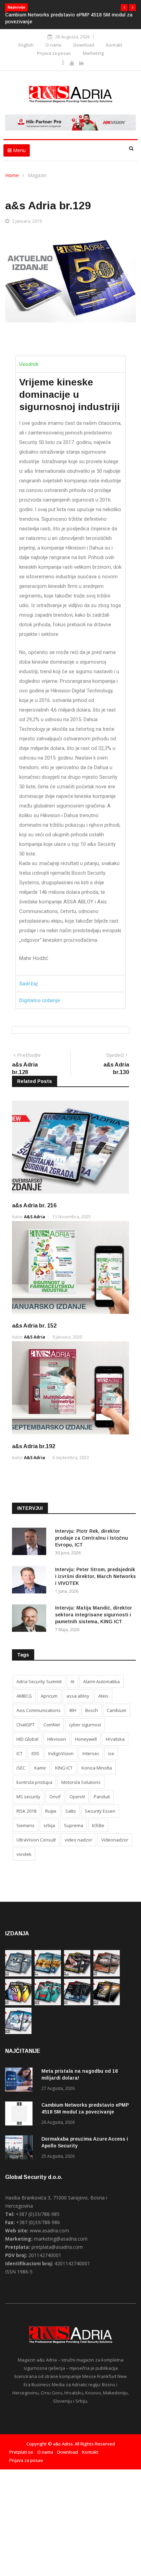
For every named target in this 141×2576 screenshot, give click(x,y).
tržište (98, 1825)
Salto (71, 1811)
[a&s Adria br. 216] (18, 2032)
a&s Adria (35, 1217)
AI (72, 1681)
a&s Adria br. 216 (34, 1205)
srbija (49, 1825)
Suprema (74, 1825)
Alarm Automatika (101, 1681)
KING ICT (64, 1768)
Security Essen (100, 1811)
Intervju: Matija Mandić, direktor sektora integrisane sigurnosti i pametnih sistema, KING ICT (94, 1615)
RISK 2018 (26, 1811)
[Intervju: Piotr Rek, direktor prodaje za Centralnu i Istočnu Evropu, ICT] (31, 1543)
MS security (28, 1797)
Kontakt (114, 45)
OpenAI (77, 1797)
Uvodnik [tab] (29, 364)
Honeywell (86, 1739)
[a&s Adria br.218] (77, 2003)
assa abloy (78, 1696)
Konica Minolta (97, 1768)
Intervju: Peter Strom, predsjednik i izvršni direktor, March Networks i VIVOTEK (95, 1576)
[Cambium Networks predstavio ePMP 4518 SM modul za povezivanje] (21, 2115)
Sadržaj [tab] (28, 984)
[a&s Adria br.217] (107, 2003)
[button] (124, 8)
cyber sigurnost (85, 1725)
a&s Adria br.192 (34, 1446)
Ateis (103, 1696)
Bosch (92, 1710)
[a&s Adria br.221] (107, 1975)
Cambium (117, 1710)
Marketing (93, 53)
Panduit (102, 1797)
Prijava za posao (54, 53)
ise (111, 1753)
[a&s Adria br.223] (48, 1975)
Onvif (55, 1797)
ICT (20, 1753)
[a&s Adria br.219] (48, 2003)
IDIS (35, 1753)
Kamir (40, 1768)
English (26, 45)
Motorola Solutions (81, 1782)
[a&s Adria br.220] (18, 2003)
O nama (53, 45)
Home (12, 175)
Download (84, 45)
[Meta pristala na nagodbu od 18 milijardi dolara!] (21, 2081)
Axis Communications (39, 1710)
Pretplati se (21, 2452)
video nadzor (79, 1840)
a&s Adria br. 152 (34, 1326)
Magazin (37, 175)
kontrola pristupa (34, 1782)
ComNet (52, 1725)
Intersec (91, 1753)
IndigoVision (61, 1753)
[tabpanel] (70, 674)
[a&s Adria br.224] (18, 1975)
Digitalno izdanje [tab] (40, 1000)
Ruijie (51, 1811)
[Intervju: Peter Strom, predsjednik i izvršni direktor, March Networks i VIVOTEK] (31, 1581)
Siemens (25, 1825)
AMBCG (24, 1696)
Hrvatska (115, 1739)
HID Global (27, 1739)
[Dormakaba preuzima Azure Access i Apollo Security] (21, 2149)
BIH (73, 1710)
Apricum (49, 1696)
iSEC (21, 1768)
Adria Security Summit (39, 1681)
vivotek (24, 1854)
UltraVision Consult (36, 1840)
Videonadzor (115, 1840)
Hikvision (57, 1739)
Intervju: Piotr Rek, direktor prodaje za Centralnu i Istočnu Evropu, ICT (92, 1538)
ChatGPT (25, 1725)
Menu (19, 150)
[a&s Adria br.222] (77, 1975)
